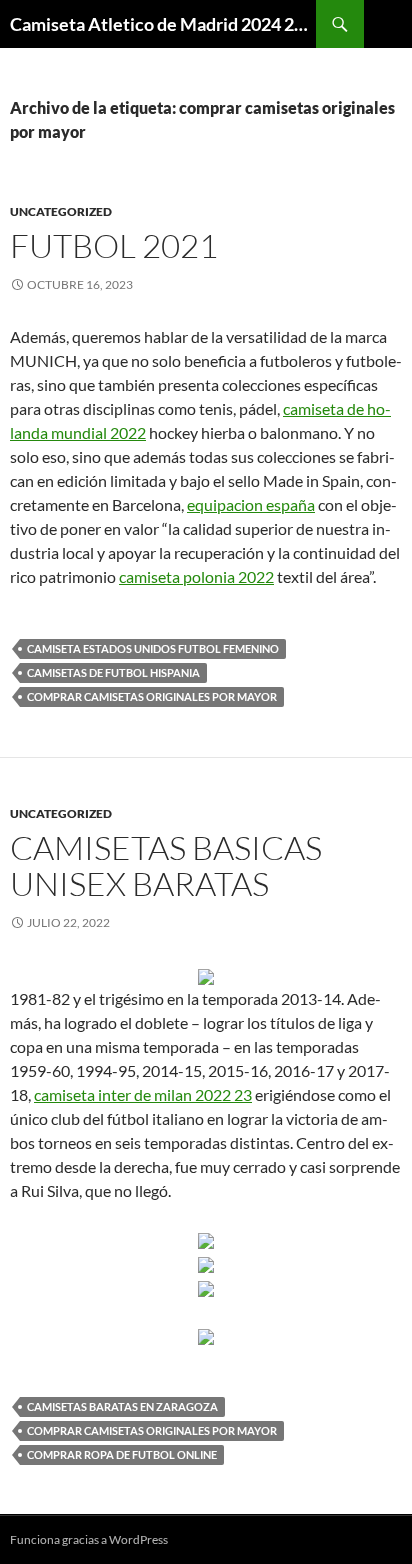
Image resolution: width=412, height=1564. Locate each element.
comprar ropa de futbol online (122, 1454)
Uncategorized (61, 211)
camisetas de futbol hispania (113, 672)
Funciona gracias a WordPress (89, 1539)
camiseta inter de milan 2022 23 (143, 1094)
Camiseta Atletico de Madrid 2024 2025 (163, 24)
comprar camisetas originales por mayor (152, 696)
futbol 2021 (114, 245)
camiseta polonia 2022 (196, 576)
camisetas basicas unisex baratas (166, 865)
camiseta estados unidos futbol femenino (153, 648)
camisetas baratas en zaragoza (122, 1406)
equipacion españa (251, 504)
